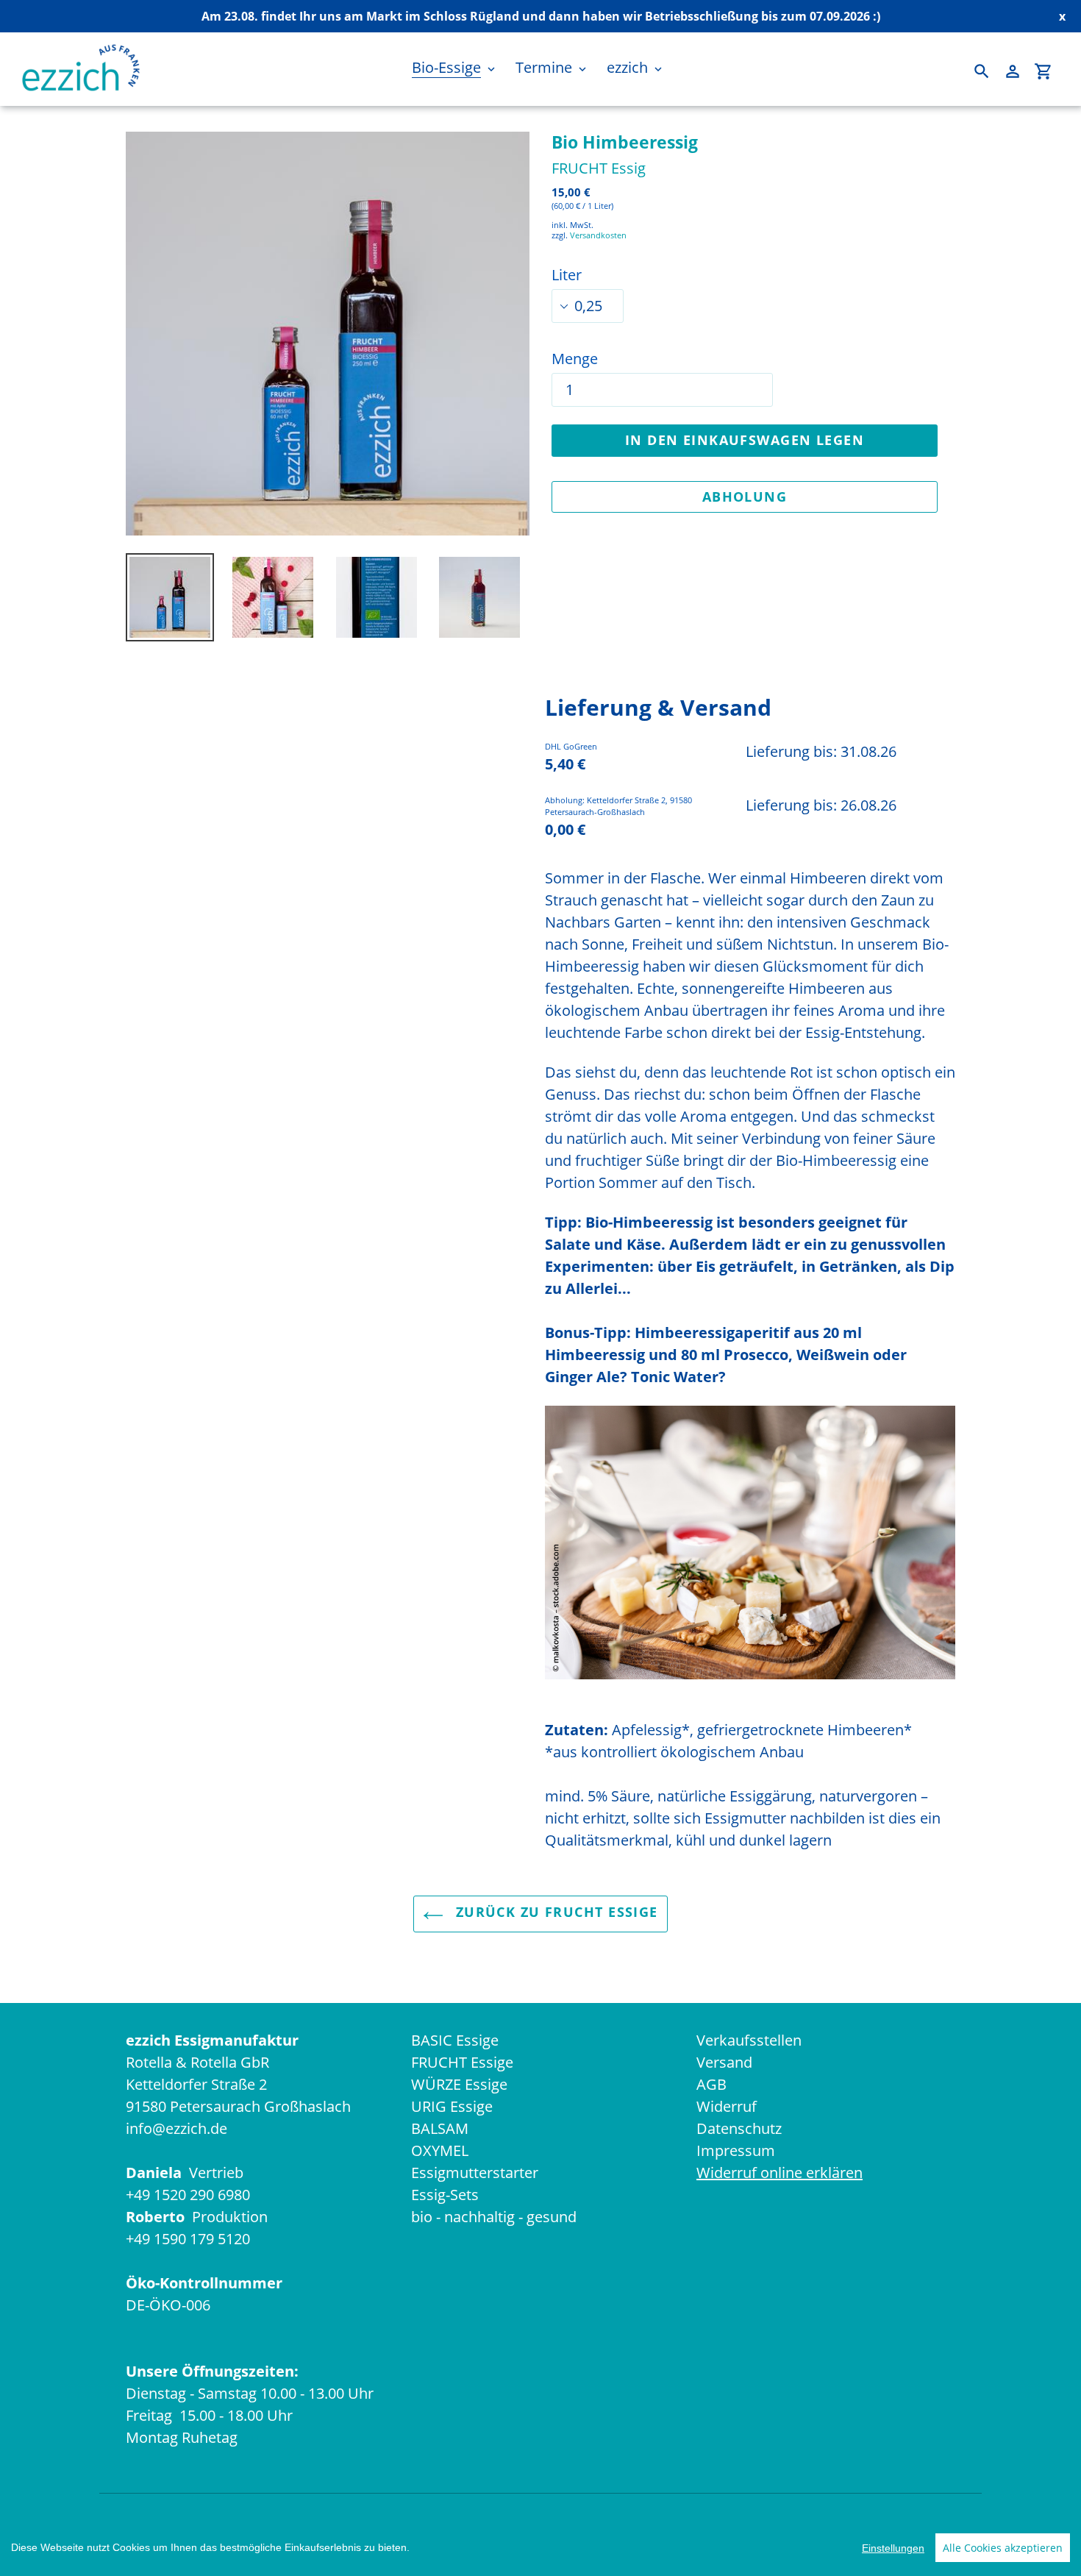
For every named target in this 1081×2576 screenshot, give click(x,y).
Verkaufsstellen (749, 2040)
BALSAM (440, 2128)
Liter (567, 275)
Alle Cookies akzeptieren (1003, 2548)
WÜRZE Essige (459, 2084)
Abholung (745, 497)
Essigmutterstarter (475, 2173)
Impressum (736, 2150)
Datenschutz (739, 2128)
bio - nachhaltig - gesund (494, 2217)
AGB (711, 2084)
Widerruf (727, 2106)
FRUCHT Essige (462, 2062)
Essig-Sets (445, 2195)
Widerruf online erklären (779, 2173)
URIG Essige (452, 2106)
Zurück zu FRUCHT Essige (554, 1912)
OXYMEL (440, 2150)
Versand (724, 2062)
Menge (575, 359)
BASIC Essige (455, 2040)
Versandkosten (598, 235)
